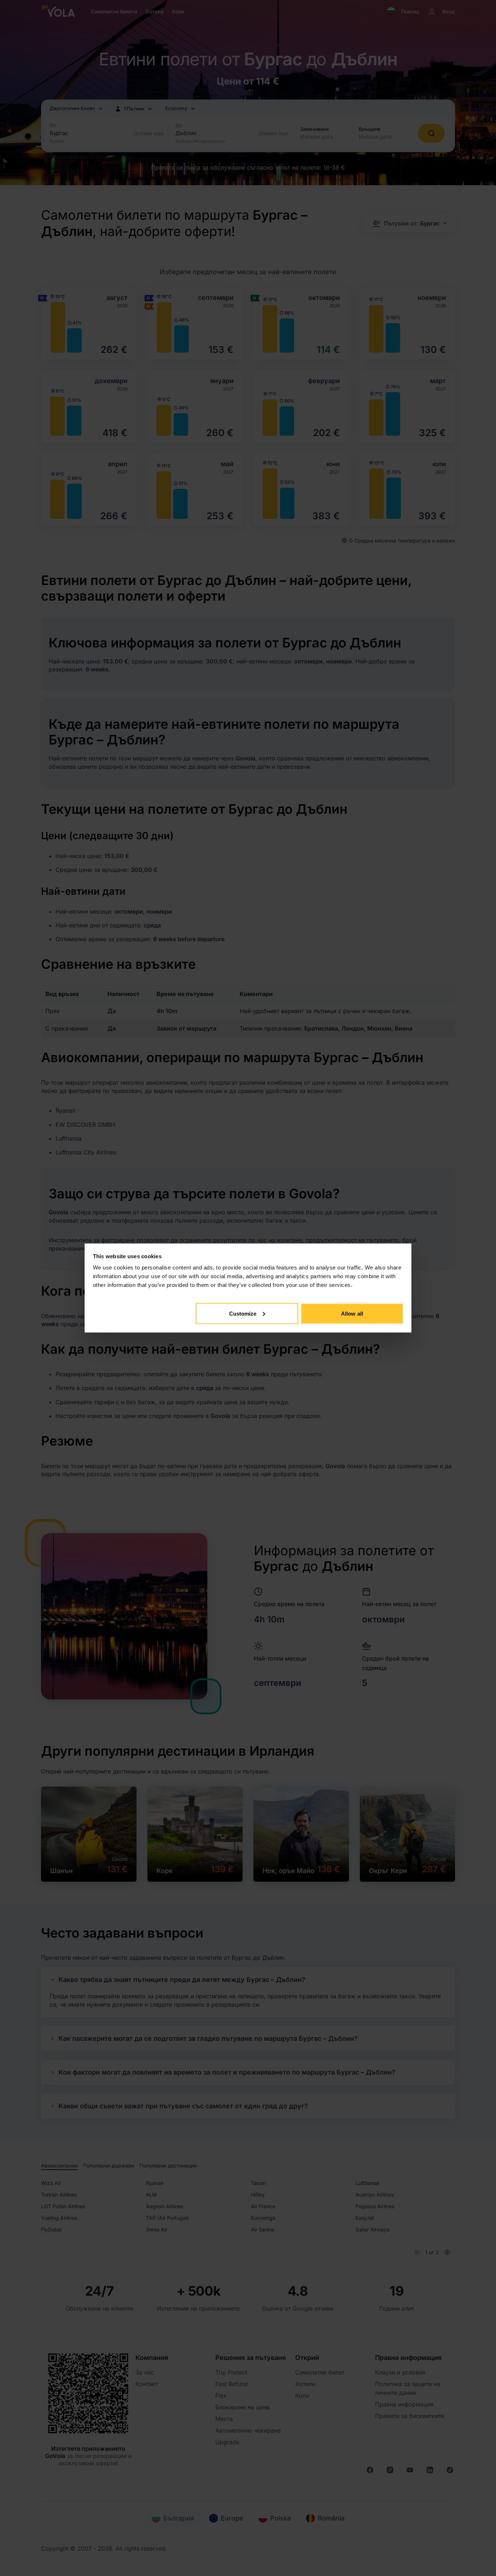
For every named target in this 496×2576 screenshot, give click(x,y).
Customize (243, 1313)
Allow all (352, 1313)
